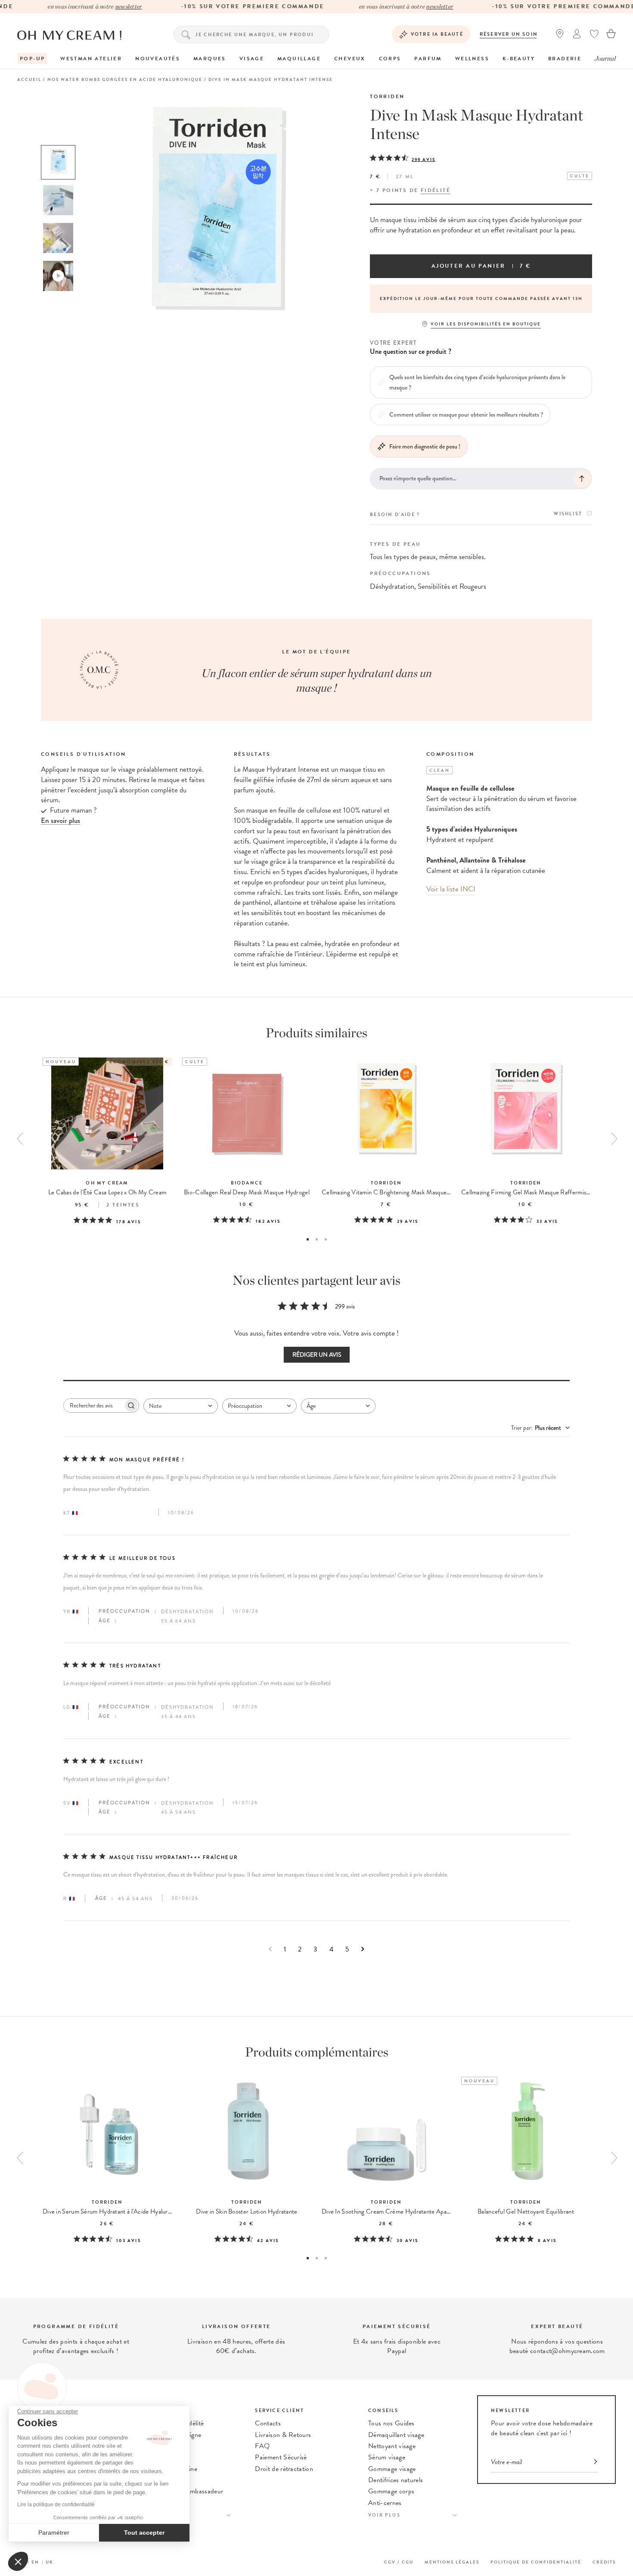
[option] (58, 162)
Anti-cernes (385, 2503)
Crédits (604, 2562)
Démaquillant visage (396, 2435)
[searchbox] (93, 1406)
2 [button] (317, 1239)
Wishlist (568, 514)
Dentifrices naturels (396, 2480)
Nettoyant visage (392, 2446)
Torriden (387, 96)
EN (35, 2562)
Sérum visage (387, 2457)
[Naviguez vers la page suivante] (363, 1949)
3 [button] (326, 1239)
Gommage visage (392, 2469)
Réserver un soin (509, 34)
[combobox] (181, 1406)
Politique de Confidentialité (536, 2562)
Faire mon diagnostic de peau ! (425, 446)
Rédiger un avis (317, 1355)
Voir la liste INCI (451, 889)
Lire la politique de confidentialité (56, 2505)
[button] (18, 2561)
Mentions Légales (452, 2562)
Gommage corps (391, 2491)
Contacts (268, 2423)
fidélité (436, 190)
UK (50, 2562)
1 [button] (308, 1239)
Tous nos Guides (391, 2423)
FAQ (262, 2446)
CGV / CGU (399, 2562)
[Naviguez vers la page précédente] (270, 1949)
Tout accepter (144, 2533)
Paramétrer (54, 2533)
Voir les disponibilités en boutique (486, 324)
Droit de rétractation (284, 2469)
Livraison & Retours (283, 2435)
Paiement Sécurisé (281, 2457)
